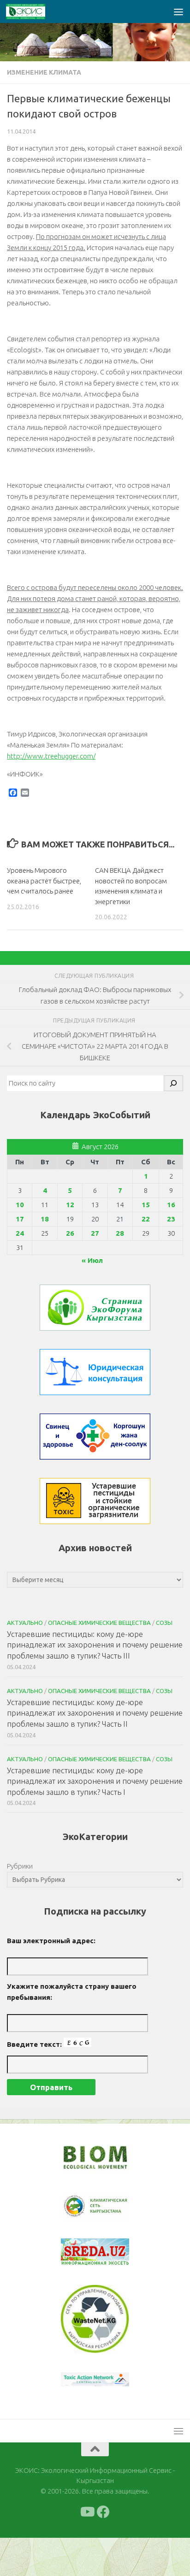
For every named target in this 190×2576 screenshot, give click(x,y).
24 (20, 1233)
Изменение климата (44, 72)
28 (120, 1233)
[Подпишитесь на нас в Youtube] (87, 2512)
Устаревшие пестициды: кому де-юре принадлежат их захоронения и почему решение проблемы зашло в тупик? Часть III (95, 1645)
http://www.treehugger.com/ (51, 756)
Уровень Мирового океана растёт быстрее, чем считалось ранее (44, 881)
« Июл (92, 1260)
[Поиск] (173, 1083)
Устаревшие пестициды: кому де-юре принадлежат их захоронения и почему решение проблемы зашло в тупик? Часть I (95, 1781)
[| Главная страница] (32, 12)
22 (146, 1219)
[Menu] (178, 12)
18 (45, 1219)
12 (70, 1205)
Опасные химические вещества (99, 1623)
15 (146, 1205)
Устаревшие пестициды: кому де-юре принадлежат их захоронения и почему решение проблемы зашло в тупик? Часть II (95, 1713)
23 (171, 1219)
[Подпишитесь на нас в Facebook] (103, 2512)
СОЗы (164, 1623)
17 (20, 1219)
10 (20, 1205)
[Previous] (80, 2207)
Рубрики (20, 1866)
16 (171, 1205)
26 (70, 1233)
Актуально (25, 1623)
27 (95, 1233)
